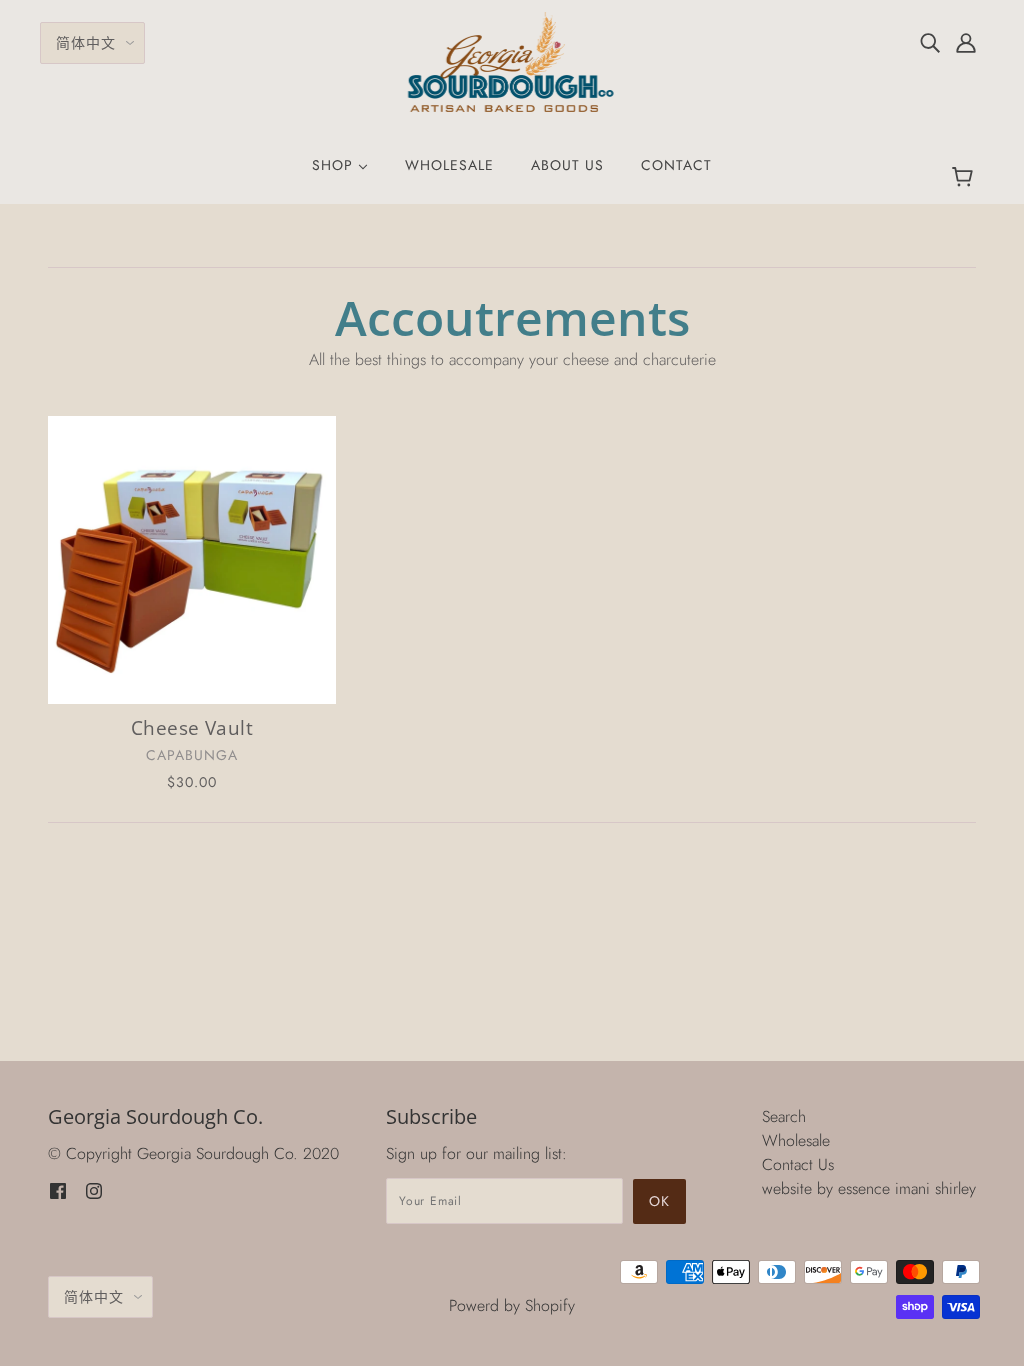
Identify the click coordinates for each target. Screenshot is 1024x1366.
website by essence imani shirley (869, 1188)
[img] (930, 42)
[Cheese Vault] (192, 560)
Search (784, 1116)
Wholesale (796, 1140)
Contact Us (798, 1164)
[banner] (512, 60)
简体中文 (86, 43)
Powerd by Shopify (512, 1305)
